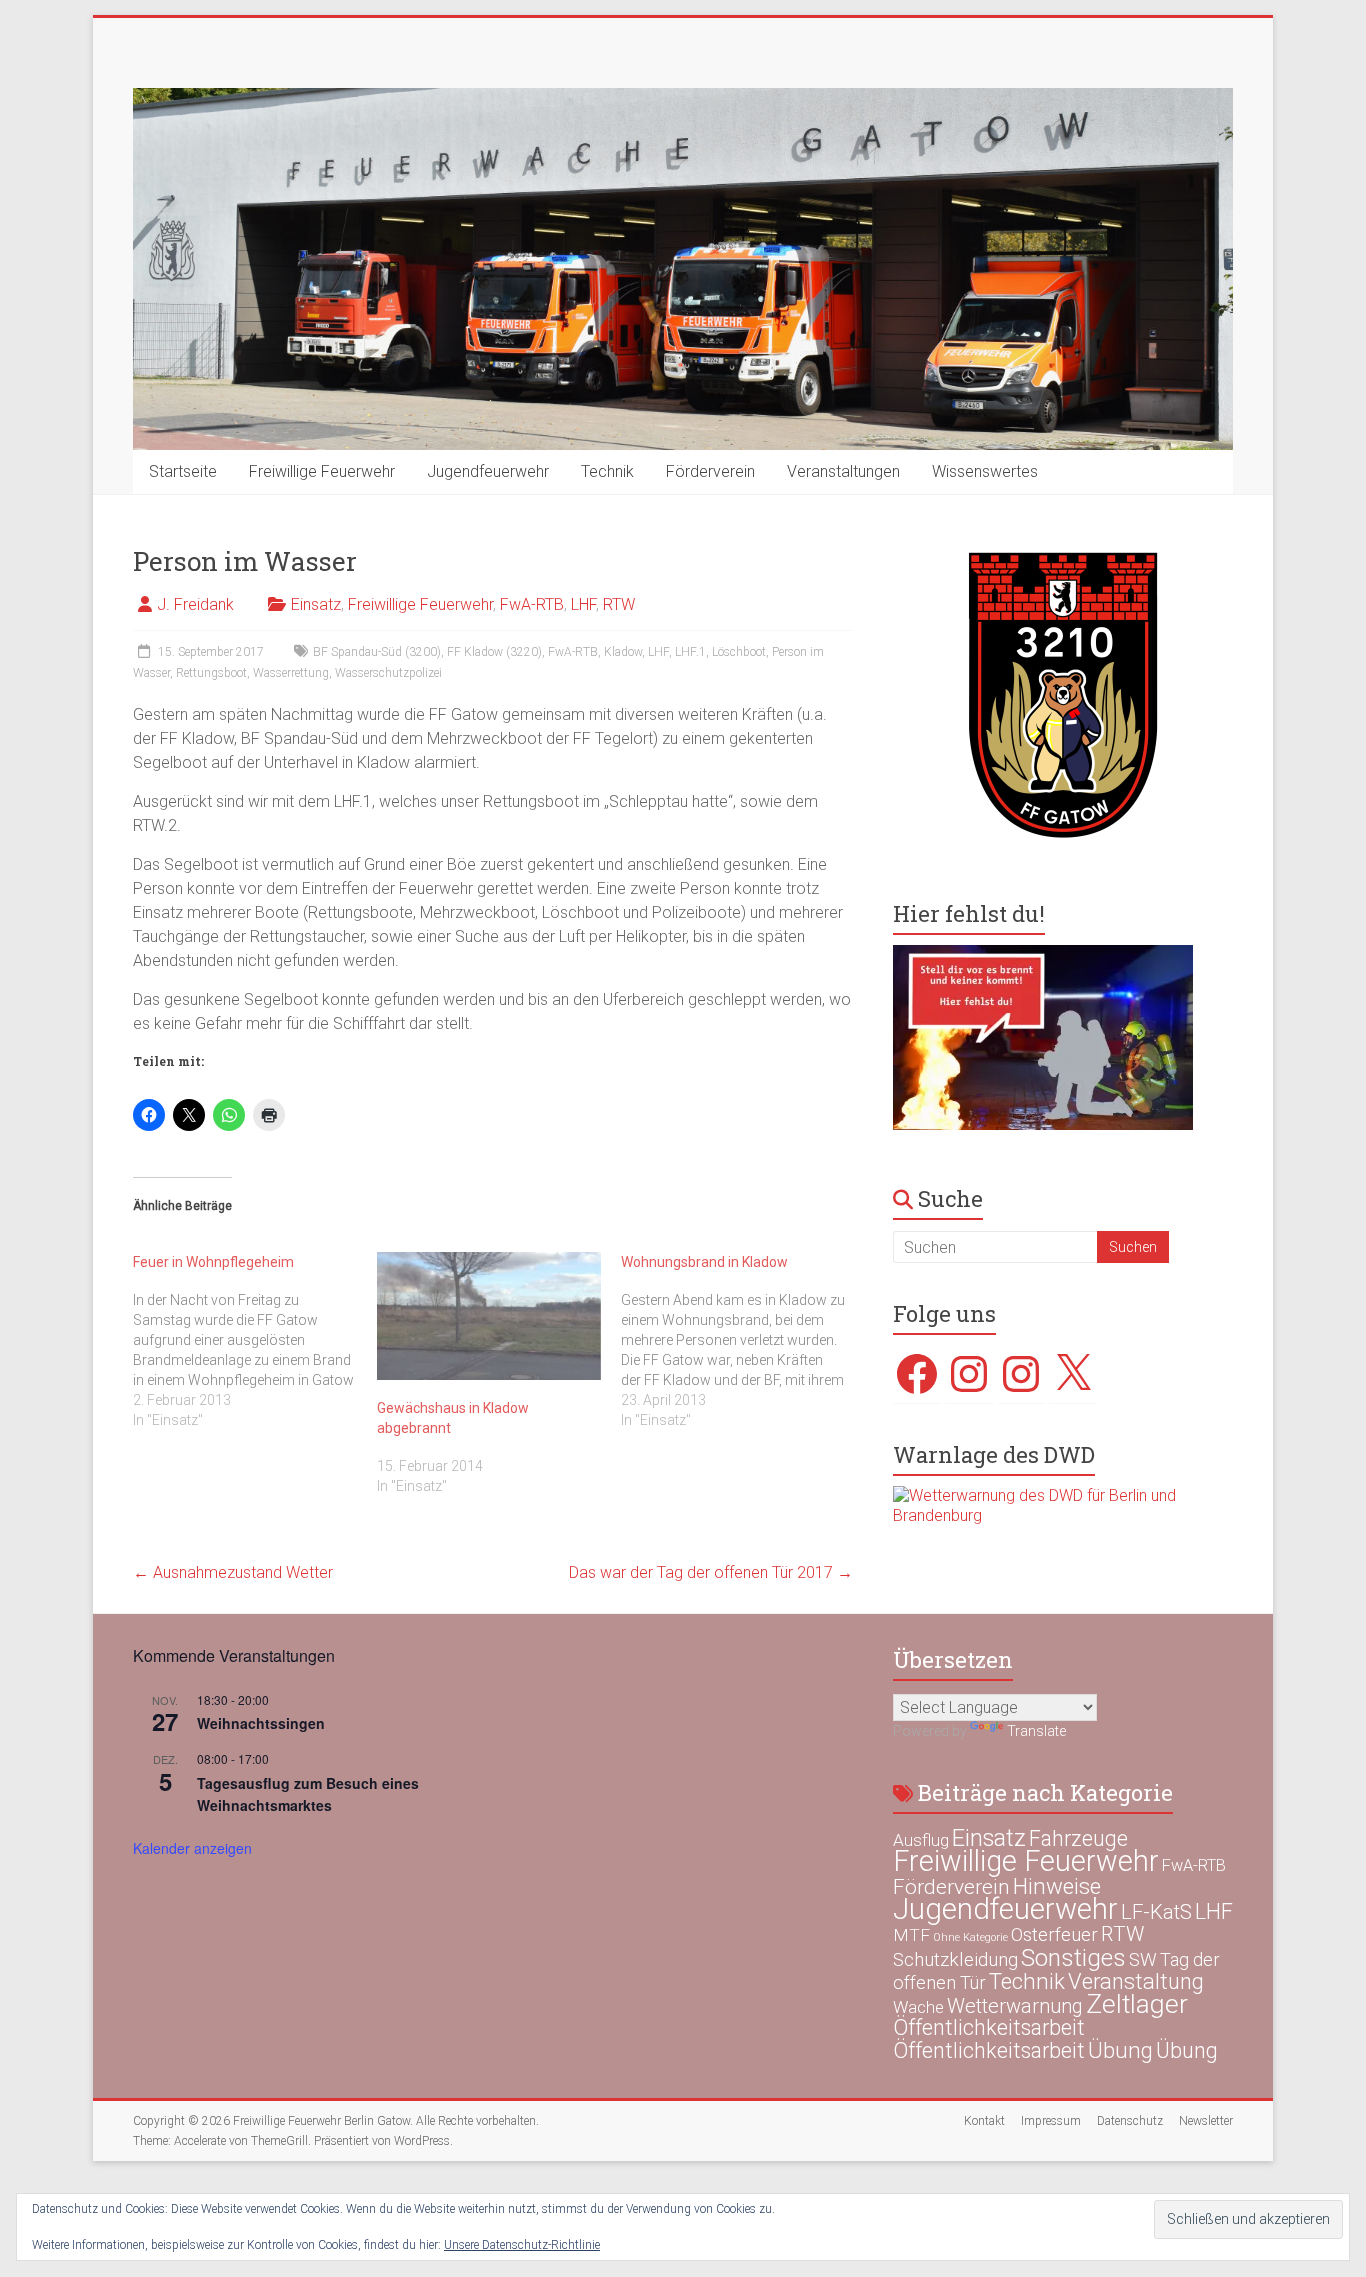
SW (1143, 1960)
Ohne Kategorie (970, 1937)
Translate (1036, 1731)
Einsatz (316, 604)
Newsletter (1206, 2121)
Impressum (1051, 2121)
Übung (1120, 2050)
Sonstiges (1073, 1957)
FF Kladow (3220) (494, 652)
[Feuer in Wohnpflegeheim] (255, 1341)
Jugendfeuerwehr (488, 471)
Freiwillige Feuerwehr (322, 471)
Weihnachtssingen (261, 1723)
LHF (583, 604)
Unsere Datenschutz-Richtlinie (522, 2245)
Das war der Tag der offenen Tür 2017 (711, 1572)
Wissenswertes (985, 471)
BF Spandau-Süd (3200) (377, 652)
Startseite (183, 471)
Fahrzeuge (1078, 1838)
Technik (607, 471)
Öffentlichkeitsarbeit (989, 2027)
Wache (918, 2007)
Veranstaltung (1136, 1981)
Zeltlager (1137, 2003)
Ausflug (921, 1840)
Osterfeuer (1054, 1935)
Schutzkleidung (955, 1959)
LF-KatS (1156, 1912)
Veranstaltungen (843, 471)
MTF (911, 1935)
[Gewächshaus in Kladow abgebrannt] (489, 1316)
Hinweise (1057, 1886)
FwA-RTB (532, 604)
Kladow (623, 652)
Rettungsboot (211, 673)
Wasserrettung (291, 673)
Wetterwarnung (1015, 2006)
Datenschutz (1130, 2121)
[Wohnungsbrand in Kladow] (743, 1341)
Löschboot (739, 652)
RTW (619, 604)
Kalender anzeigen (192, 1848)
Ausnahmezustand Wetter (233, 1572)
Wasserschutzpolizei (388, 673)
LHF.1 (690, 652)
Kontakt (984, 2121)
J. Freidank (195, 604)
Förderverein (710, 471)
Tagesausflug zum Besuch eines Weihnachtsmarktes (308, 1794)
